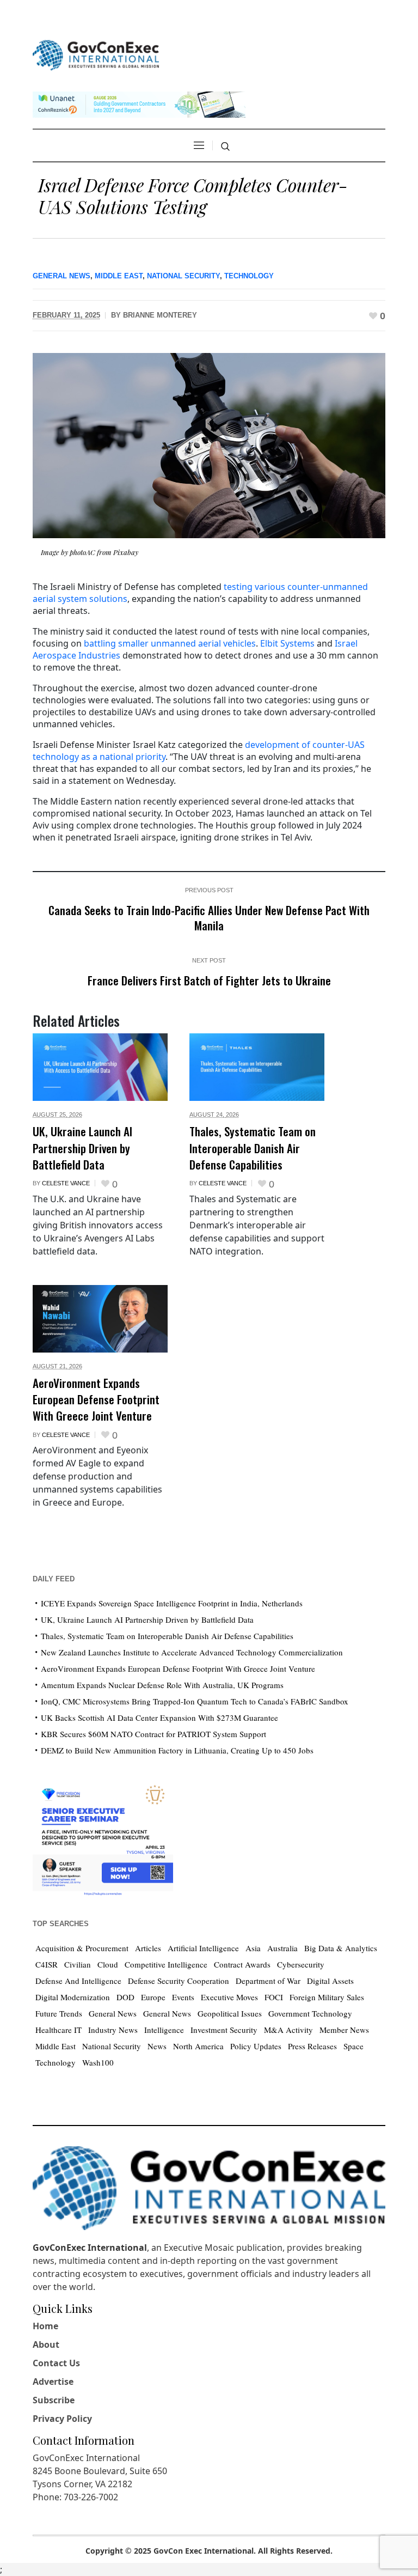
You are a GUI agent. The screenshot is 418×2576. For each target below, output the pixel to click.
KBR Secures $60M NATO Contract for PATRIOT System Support (153, 1734)
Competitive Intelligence (166, 1964)
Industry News (113, 2030)
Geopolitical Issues (230, 2013)
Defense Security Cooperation (179, 1981)
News (157, 2046)
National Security (183, 276)
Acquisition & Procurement (82, 1948)
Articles (148, 1948)
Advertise (53, 2382)
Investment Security (224, 2030)
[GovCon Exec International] (96, 55)
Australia (282, 1948)
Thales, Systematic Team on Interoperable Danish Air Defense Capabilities (253, 1148)
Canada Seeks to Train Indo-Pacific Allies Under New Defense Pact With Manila (209, 918)
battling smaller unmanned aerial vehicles (170, 643)
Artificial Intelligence (203, 1948)
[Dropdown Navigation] (199, 145)
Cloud (108, 1964)
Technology (249, 276)
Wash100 (98, 2062)
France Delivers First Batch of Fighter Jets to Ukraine (209, 980)
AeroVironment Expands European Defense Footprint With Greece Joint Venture (96, 1399)
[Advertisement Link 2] (103, 1838)
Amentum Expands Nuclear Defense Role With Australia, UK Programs (162, 1685)
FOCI (274, 1997)
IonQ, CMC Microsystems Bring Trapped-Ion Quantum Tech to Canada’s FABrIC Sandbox (195, 1701)
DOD (125, 1997)
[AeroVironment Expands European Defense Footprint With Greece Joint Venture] (100, 1319)
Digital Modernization (73, 1997)
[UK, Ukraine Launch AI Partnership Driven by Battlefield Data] (100, 1067)
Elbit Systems (287, 643)
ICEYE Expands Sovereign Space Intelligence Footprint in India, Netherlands (172, 1603)
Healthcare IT (59, 2030)
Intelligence (164, 2030)
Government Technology (310, 2013)
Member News (344, 2030)
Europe (153, 1997)
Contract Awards (242, 1964)
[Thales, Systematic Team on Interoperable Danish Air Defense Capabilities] (257, 1067)
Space (354, 2046)
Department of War (268, 1981)
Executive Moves (229, 1997)
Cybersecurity (301, 1964)
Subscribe (54, 2400)
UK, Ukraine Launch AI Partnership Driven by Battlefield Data (82, 1148)
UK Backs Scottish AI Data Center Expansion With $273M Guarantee (159, 1718)
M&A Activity (288, 2030)
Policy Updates (256, 2046)
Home (45, 2326)
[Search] (225, 147)
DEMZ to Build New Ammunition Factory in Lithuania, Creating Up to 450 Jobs (177, 1750)
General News (62, 276)
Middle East (119, 276)
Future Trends (59, 2013)
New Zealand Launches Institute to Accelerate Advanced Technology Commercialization (192, 1652)
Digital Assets (330, 1981)
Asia (253, 1948)
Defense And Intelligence (78, 1981)
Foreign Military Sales (327, 1997)
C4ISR (47, 1964)
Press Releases (312, 2046)
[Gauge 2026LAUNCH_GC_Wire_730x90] (139, 103)
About (46, 2344)
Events (183, 1997)
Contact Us (56, 2363)
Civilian (78, 1964)
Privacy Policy (62, 2419)
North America (198, 2046)
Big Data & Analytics (341, 1948)
